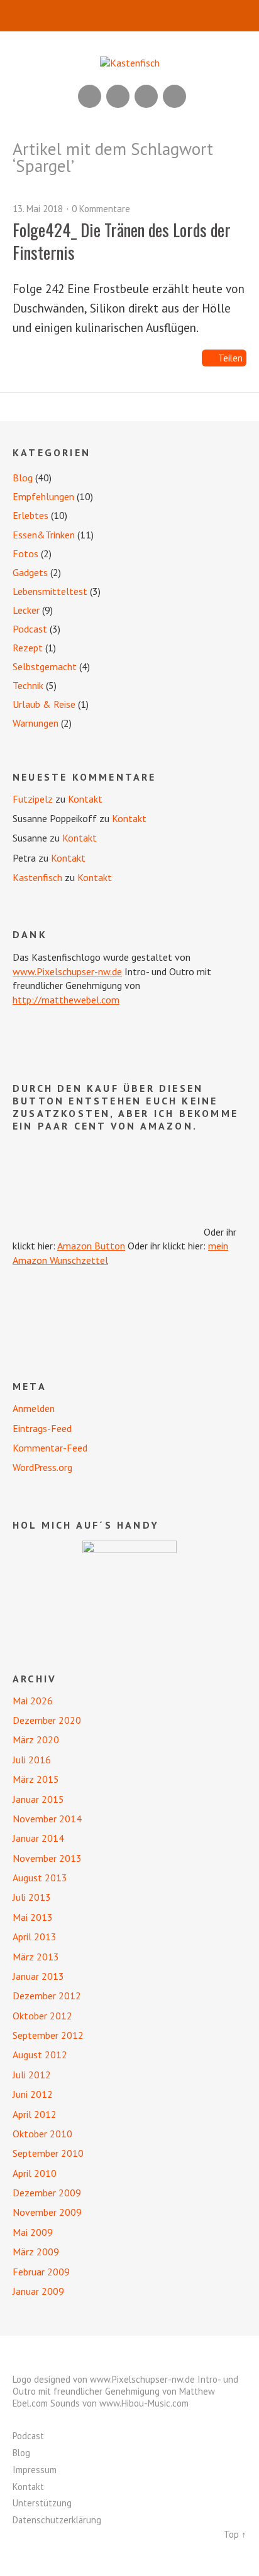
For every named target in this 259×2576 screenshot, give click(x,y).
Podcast (30, 629)
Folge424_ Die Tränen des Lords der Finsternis (122, 241)
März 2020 (36, 1740)
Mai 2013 (33, 1917)
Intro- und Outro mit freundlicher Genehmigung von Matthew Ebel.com (125, 2391)
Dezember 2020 (47, 1720)
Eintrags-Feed (42, 1428)
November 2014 (47, 1819)
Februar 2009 (41, 2272)
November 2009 (47, 2212)
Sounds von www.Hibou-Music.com (119, 2403)
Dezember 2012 (47, 1996)
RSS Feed (90, 96)
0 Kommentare (101, 209)
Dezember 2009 (47, 2193)
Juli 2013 (32, 1897)
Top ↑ (235, 2534)
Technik (28, 685)
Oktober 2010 (42, 2134)
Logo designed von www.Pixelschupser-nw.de (104, 2379)
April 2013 (35, 1937)
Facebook (146, 96)
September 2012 (48, 2035)
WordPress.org (42, 1467)
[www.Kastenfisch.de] (129, 1588)
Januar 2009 (38, 2291)
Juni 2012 (33, 2094)
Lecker (26, 610)
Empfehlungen (43, 496)
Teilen (230, 358)
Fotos (25, 553)
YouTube (118, 96)
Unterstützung (42, 2503)
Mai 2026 (33, 1701)
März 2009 (36, 2252)
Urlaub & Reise (44, 704)
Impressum (35, 2470)
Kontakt (85, 799)
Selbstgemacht (45, 666)
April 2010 (35, 2173)
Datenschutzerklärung (57, 2520)
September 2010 (48, 2153)
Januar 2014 (38, 1838)
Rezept (28, 648)
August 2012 (40, 2055)
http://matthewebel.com (66, 1000)
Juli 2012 (32, 2075)
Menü (130, 16)
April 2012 (35, 2114)
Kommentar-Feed (50, 1448)
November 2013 (47, 1858)
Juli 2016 (32, 1760)
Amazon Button (91, 1246)
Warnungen (36, 723)
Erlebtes (30, 515)
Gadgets (30, 572)
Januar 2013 (38, 1976)
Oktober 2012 (42, 2016)
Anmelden (34, 1408)
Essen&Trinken (44, 535)
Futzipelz (33, 799)
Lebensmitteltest (50, 591)
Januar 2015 (38, 1799)
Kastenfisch (37, 877)
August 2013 (40, 1878)
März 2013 (36, 1957)
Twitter (174, 96)
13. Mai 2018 (38, 209)
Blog (23, 478)
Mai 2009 (33, 2232)
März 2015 (36, 1779)
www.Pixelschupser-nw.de (67, 971)
